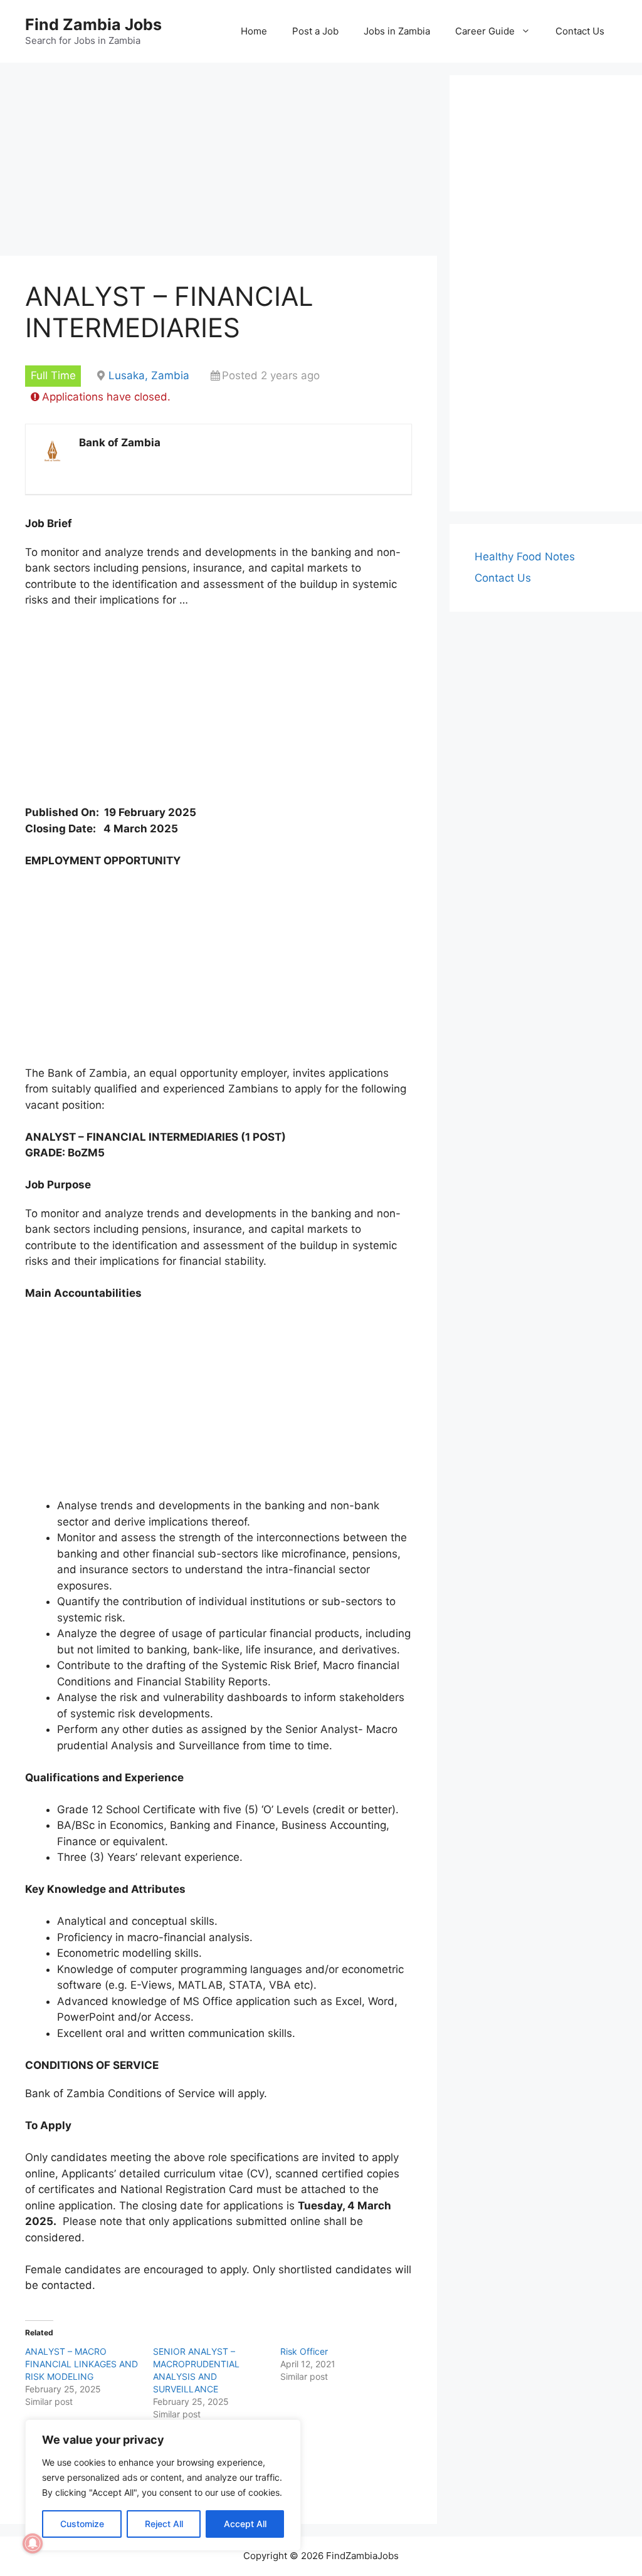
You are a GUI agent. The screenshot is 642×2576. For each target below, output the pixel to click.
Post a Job (315, 31)
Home (254, 31)
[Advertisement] (218, 163)
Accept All (245, 2524)
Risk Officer (304, 2351)
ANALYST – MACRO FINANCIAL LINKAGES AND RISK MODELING (82, 2364)
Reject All (164, 2524)
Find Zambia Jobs (93, 24)
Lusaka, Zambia (149, 375)
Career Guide (485, 31)
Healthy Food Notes (525, 557)
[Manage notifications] (33, 2543)
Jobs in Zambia (397, 31)
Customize (82, 2524)
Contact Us (580, 31)
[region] (163, 2485)
